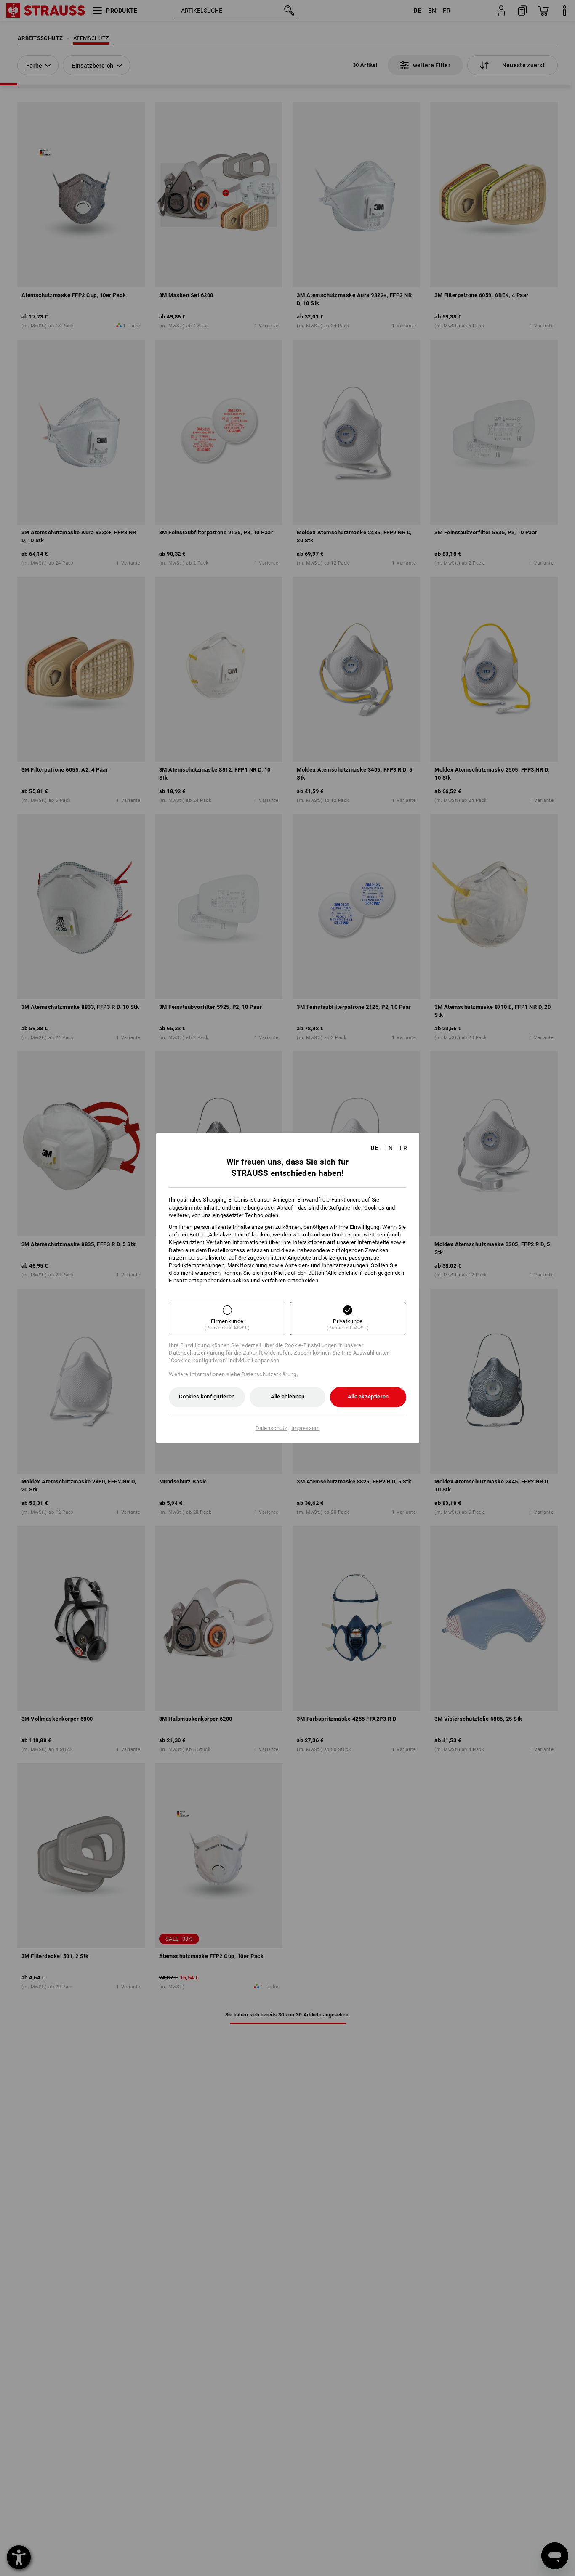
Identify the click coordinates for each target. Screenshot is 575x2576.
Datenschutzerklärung (269, 1374)
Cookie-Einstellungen (311, 1345)
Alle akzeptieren (368, 1397)
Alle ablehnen (288, 1397)
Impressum (306, 1428)
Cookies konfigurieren (207, 1397)
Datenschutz (271, 1428)
